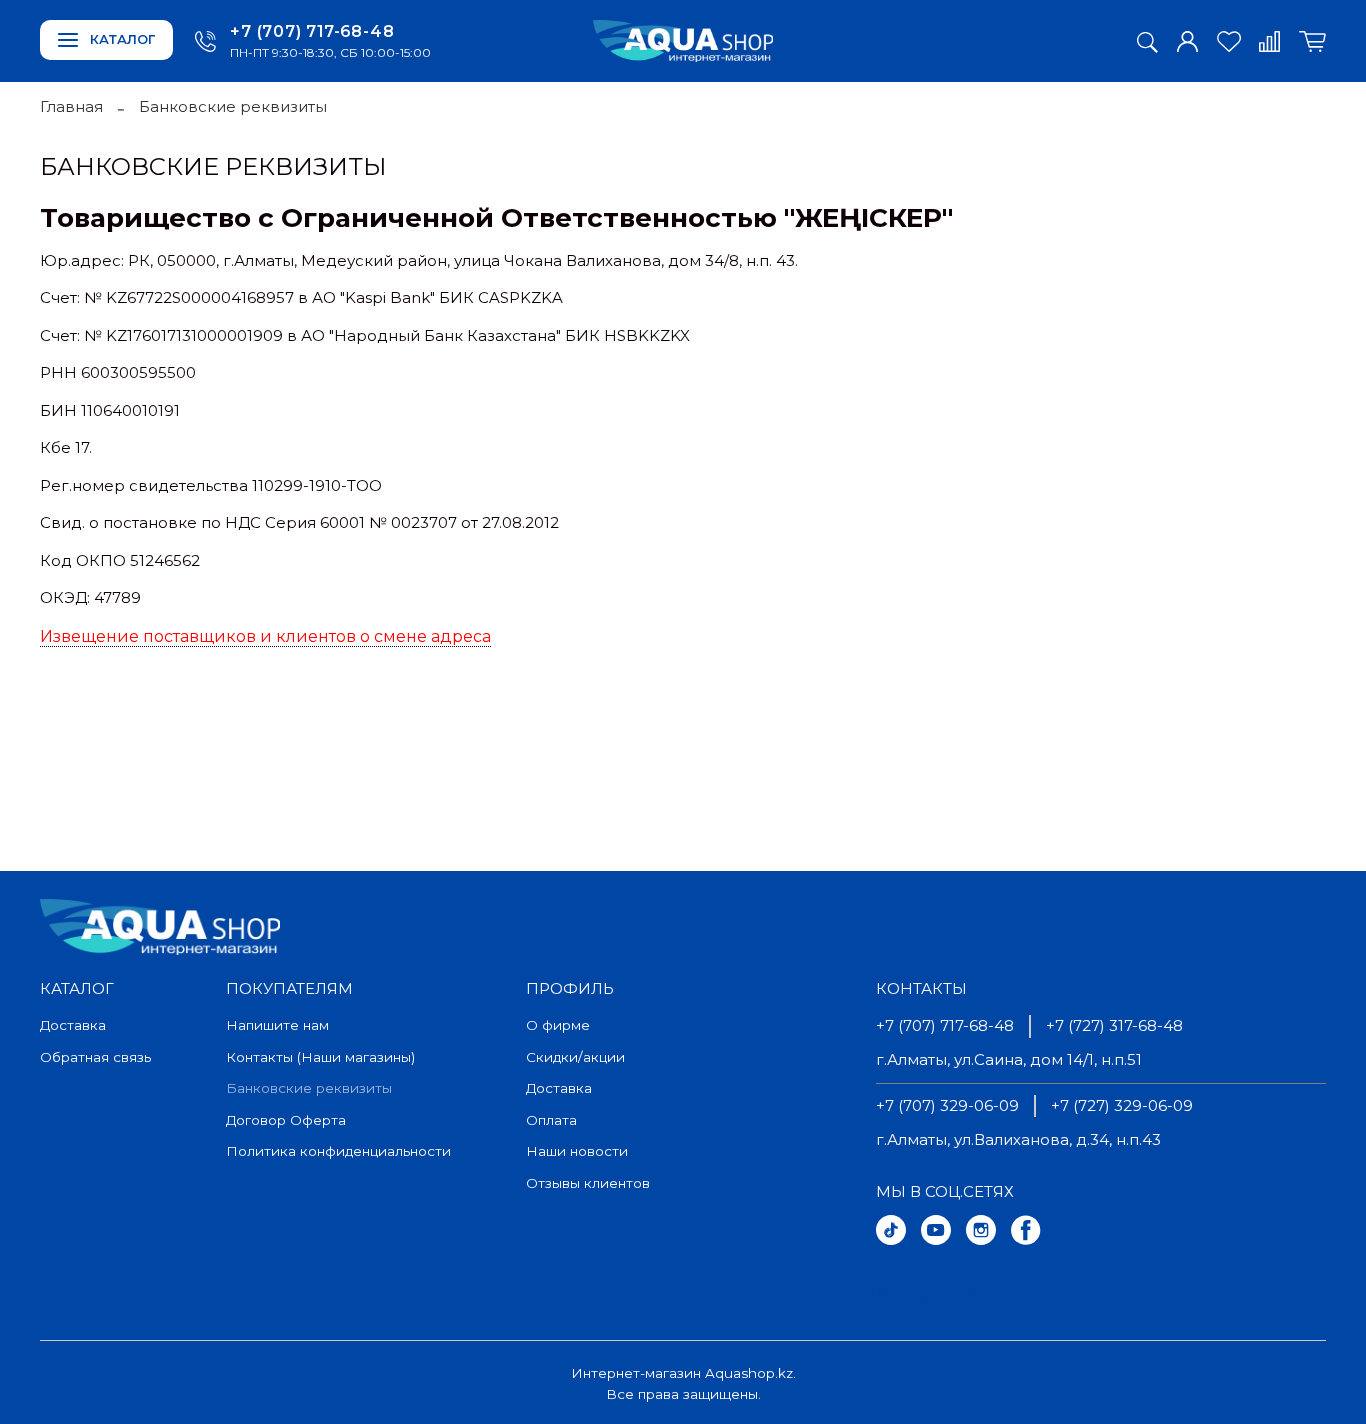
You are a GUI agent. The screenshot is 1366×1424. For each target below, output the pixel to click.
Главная (71, 106)
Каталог (122, 39)
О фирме (558, 1025)
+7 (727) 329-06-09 (1122, 1105)
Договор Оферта (286, 1120)
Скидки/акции (575, 1057)
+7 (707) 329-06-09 (947, 1105)
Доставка (73, 1025)
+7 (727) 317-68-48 (1114, 1025)
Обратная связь (95, 1057)
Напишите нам (277, 1025)
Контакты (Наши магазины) (320, 1057)
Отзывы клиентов (588, 1183)
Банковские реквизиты (309, 1088)
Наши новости (577, 1151)
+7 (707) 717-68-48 (312, 31)
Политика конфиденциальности (338, 1151)
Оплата (551, 1120)
